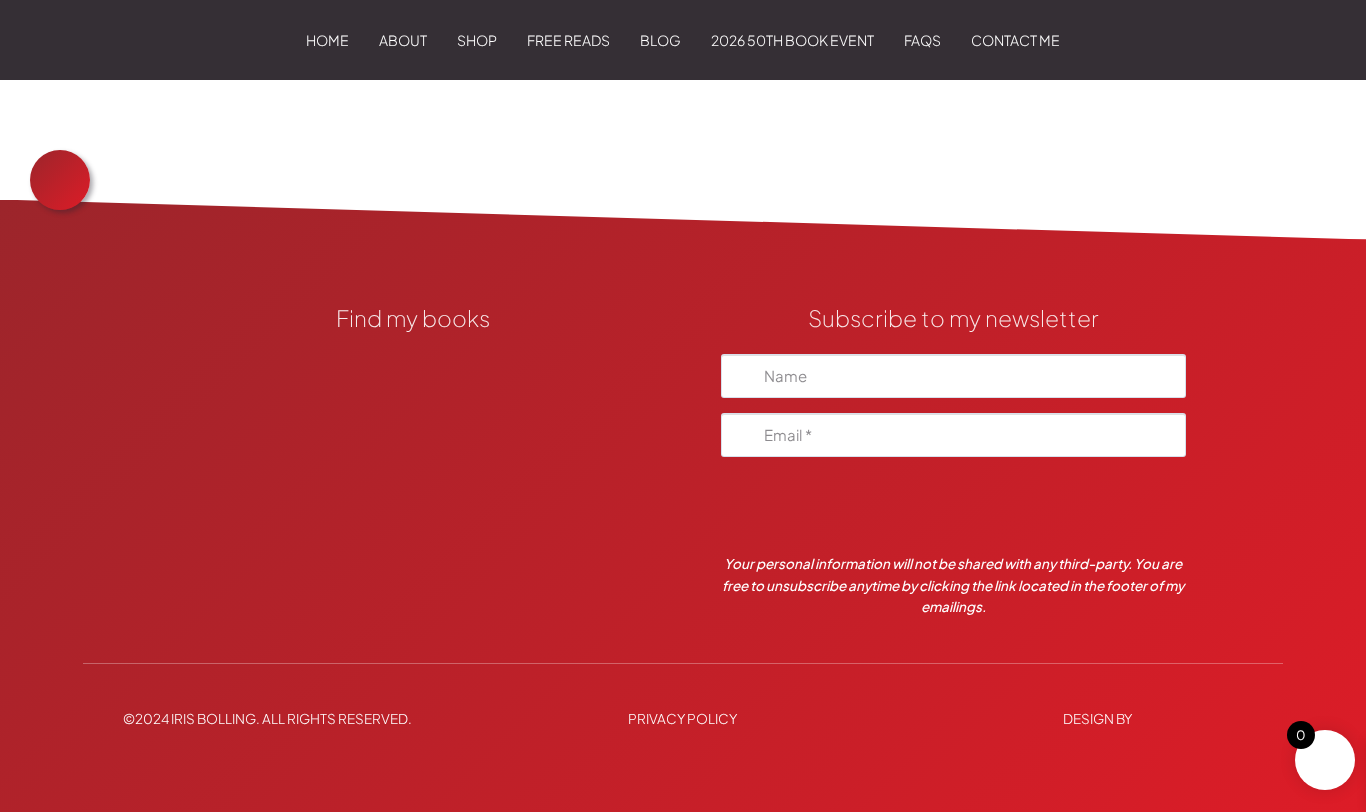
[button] (507, 40)
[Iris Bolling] (104, 40)
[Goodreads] (413, 422)
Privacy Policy (682, 718)
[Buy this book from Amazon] (413, 472)
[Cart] (1254, 40)
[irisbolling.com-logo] (413, 371)
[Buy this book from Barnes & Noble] (413, 523)
